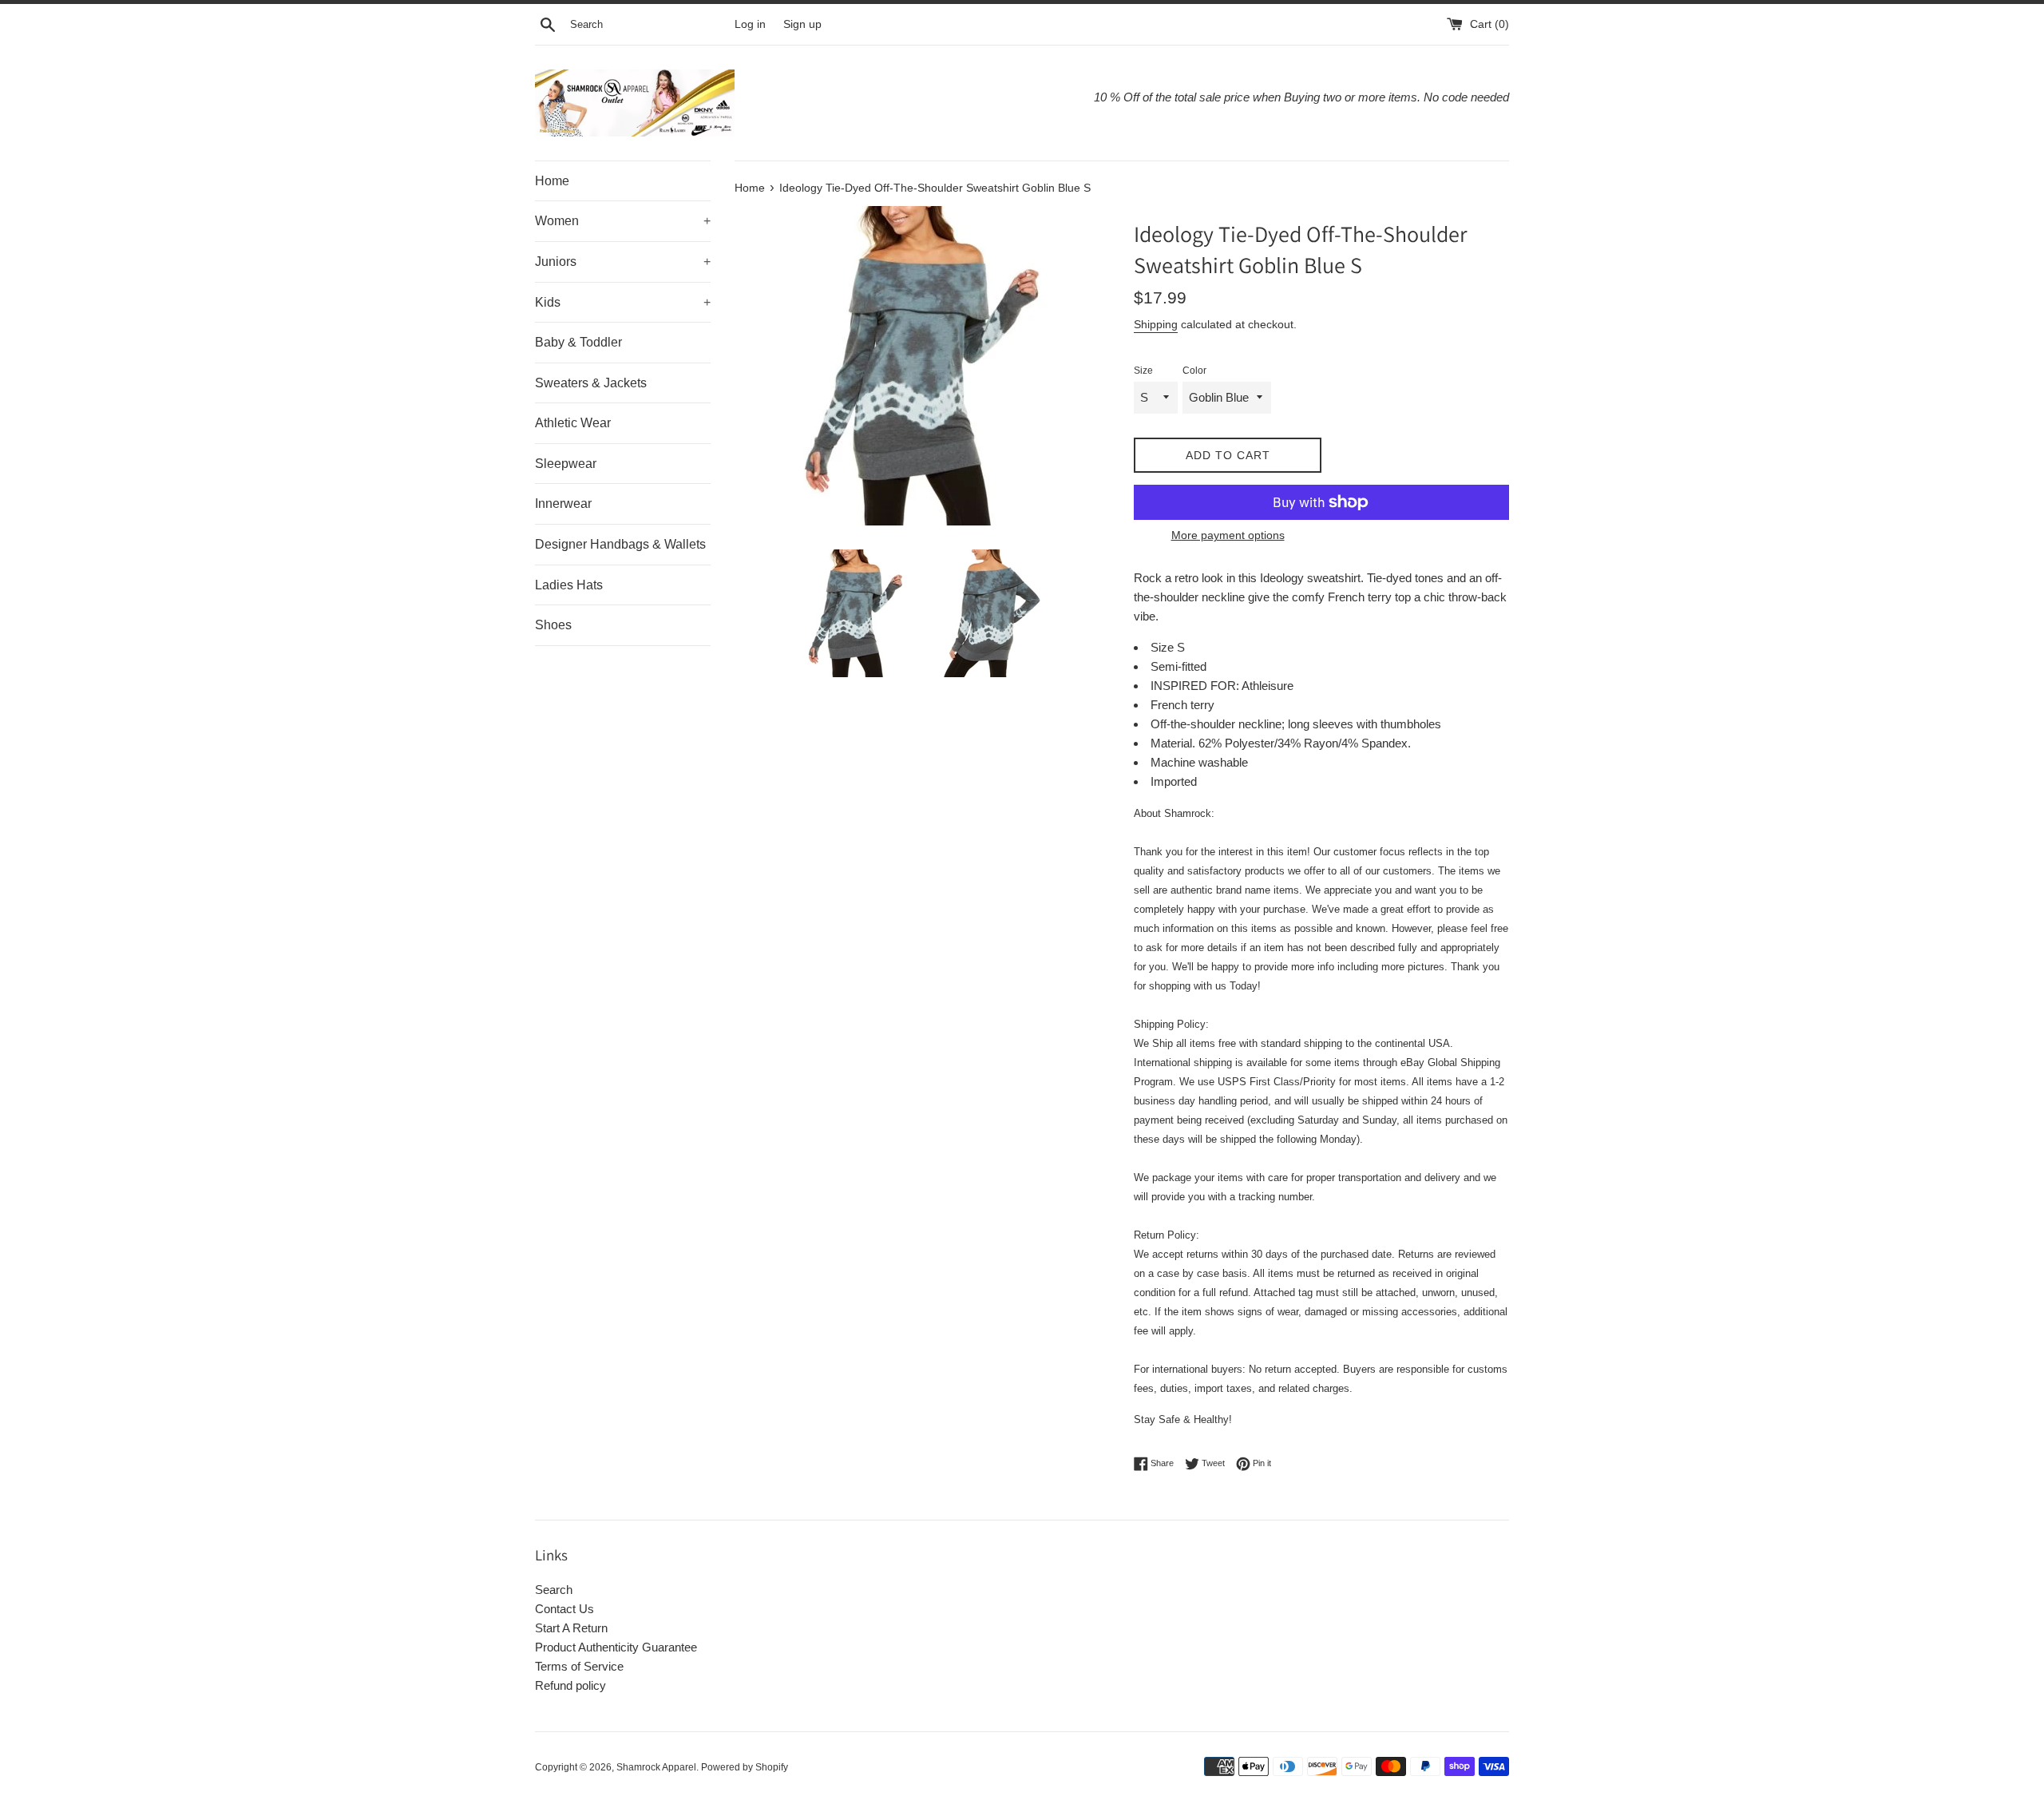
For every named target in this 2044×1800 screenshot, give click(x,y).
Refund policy (570, 1685)
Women (623, 221)
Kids (623, 302)
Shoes (553, 625)
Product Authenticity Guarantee (616, 1647)
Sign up (802, 24)
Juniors (623, 262)
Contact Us (564, 1609)
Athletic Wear (573, 423)
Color (1194, 371)
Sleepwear (566, 464)
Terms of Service (579, 1666)
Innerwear (563, 504)
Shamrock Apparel (656, 1767)
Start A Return (571, 1628)
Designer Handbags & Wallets (620, 544)
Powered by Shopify (745, 1767)
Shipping (1156, 324)
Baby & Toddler (578, 342)
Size (1143, 371)
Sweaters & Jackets (591, 383)
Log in (750, 24)
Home (552, 181)
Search (554, 1590)
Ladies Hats (569, 585)
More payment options (1228, 535)
